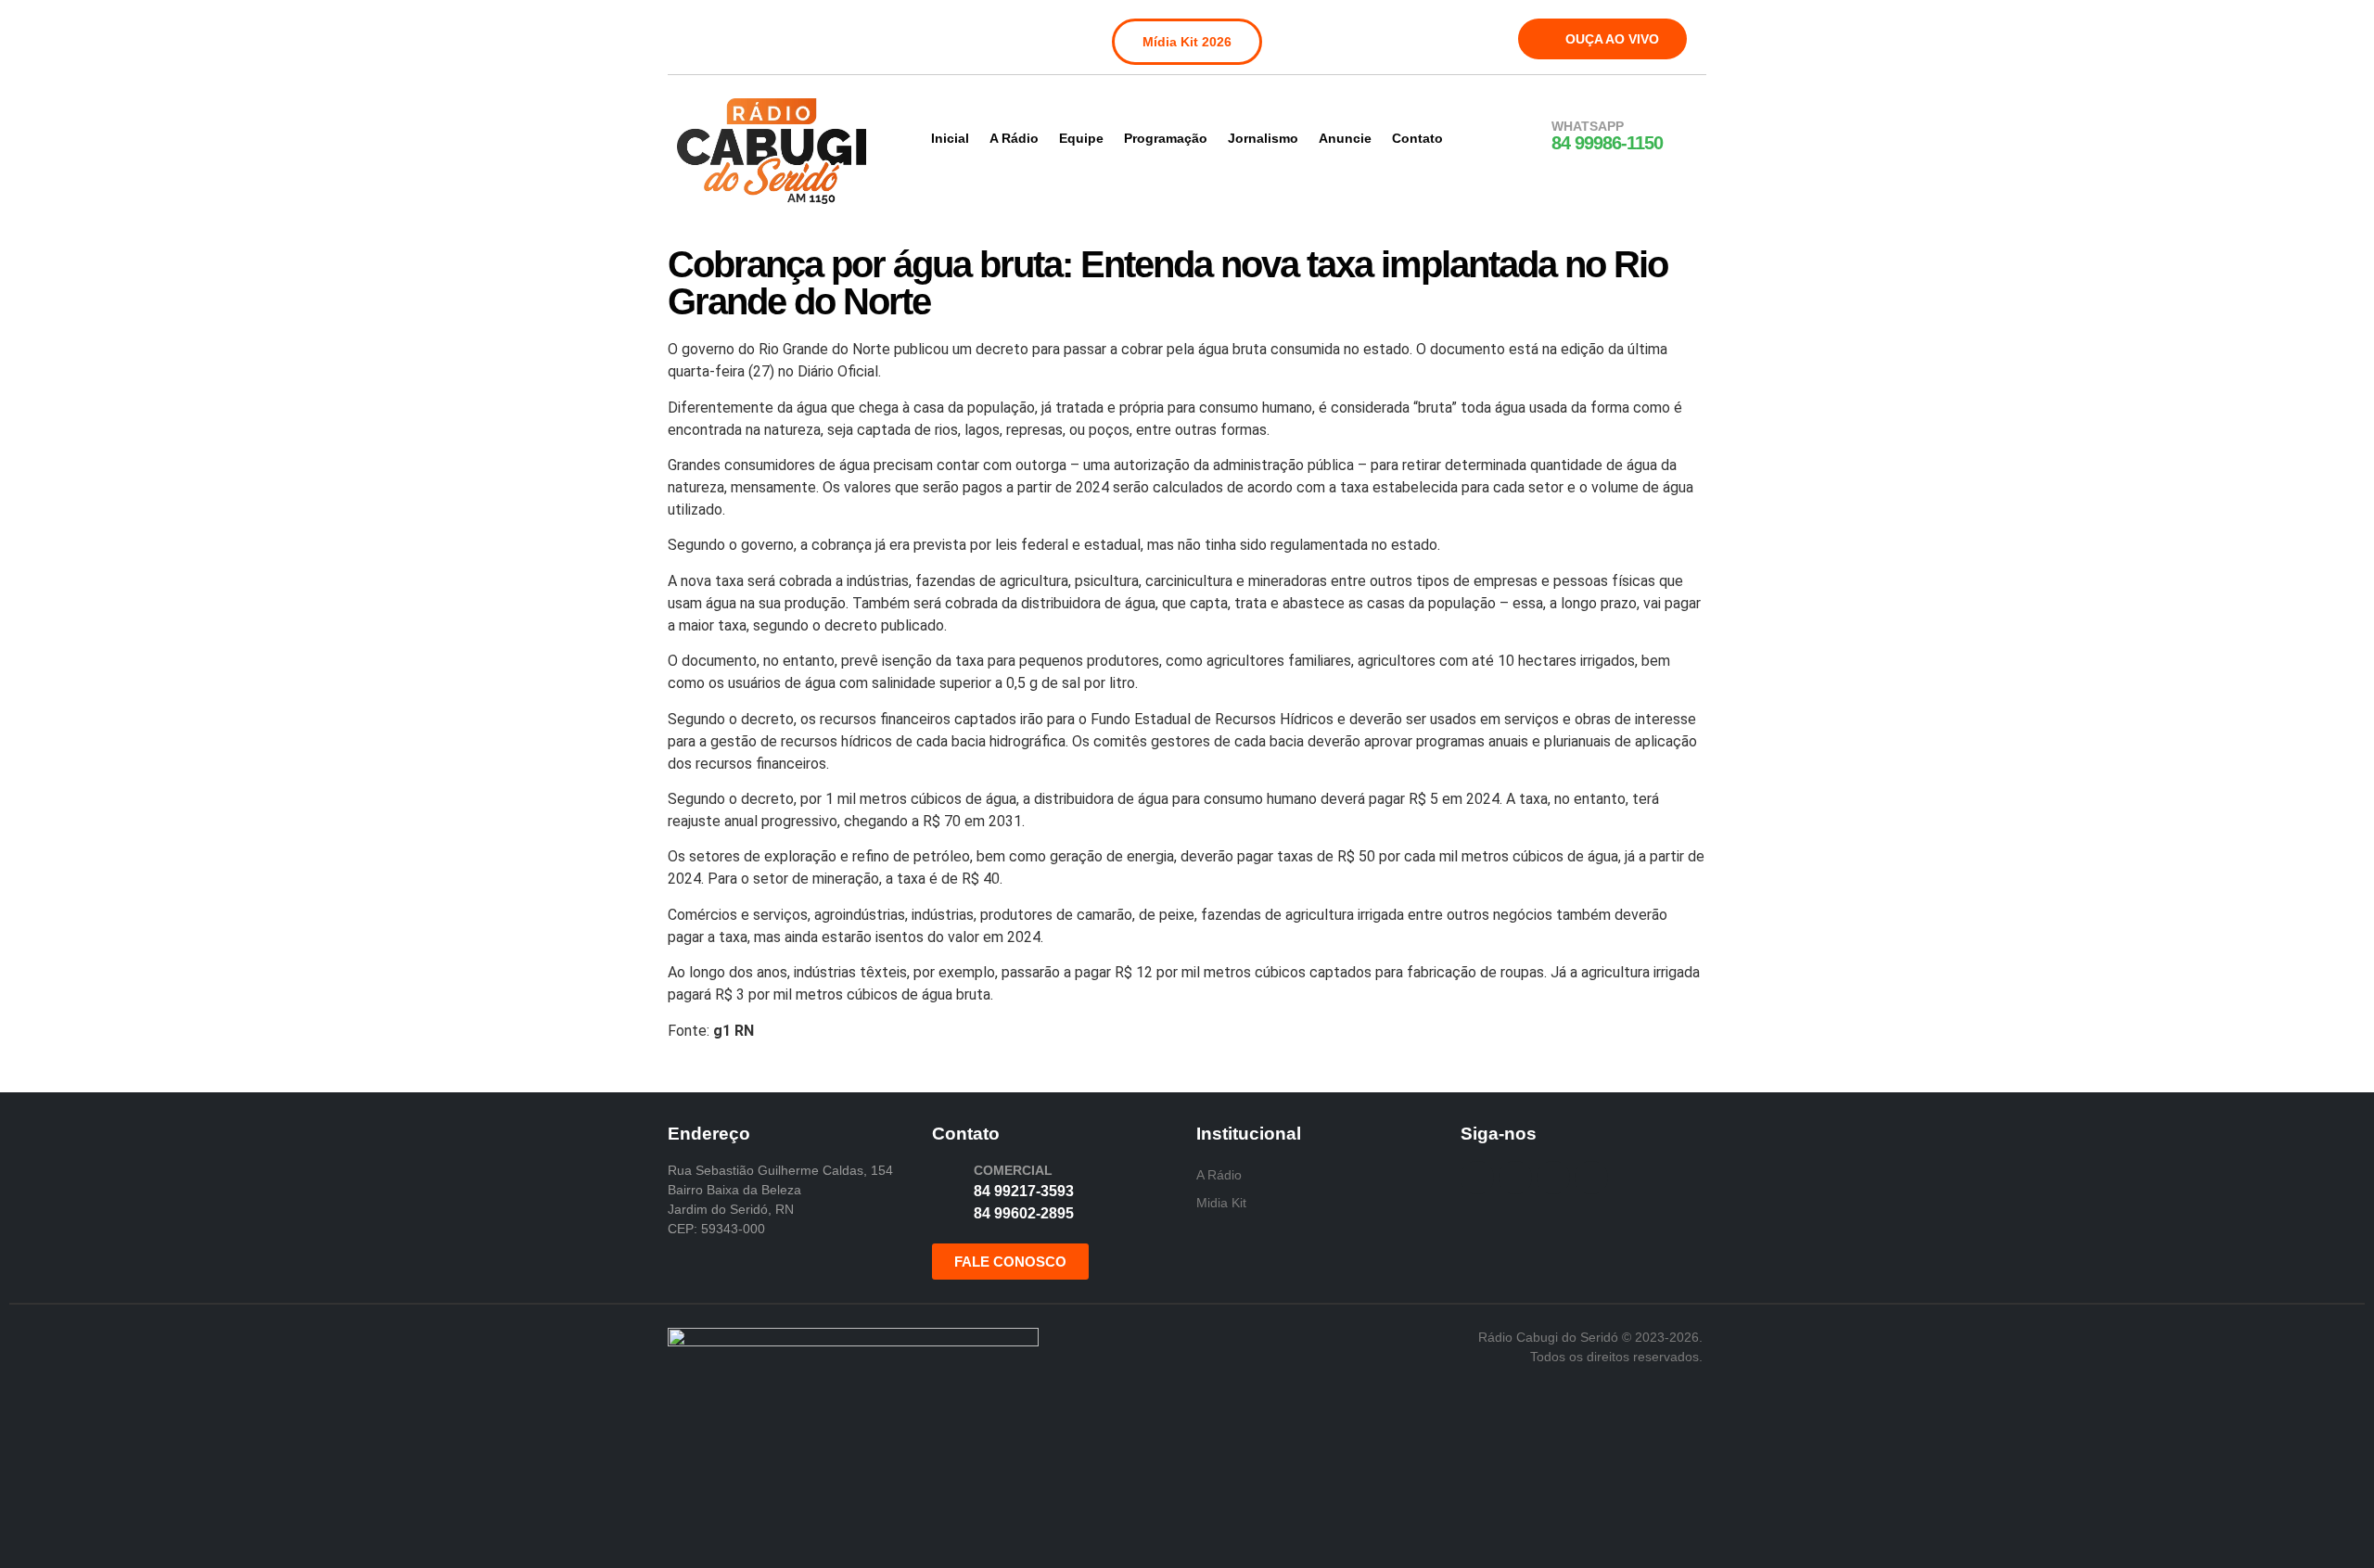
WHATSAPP (1588, 126)
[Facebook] (694, 35)
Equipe (1081, 138)
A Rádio (1014, 138)
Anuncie (1345, 138)
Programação (1166, 138)
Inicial (950, 138)
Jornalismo (1263, 138)
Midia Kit (1221, 1203)
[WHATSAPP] (1527, 136)
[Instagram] (732, 35)
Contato (1417, 138)
